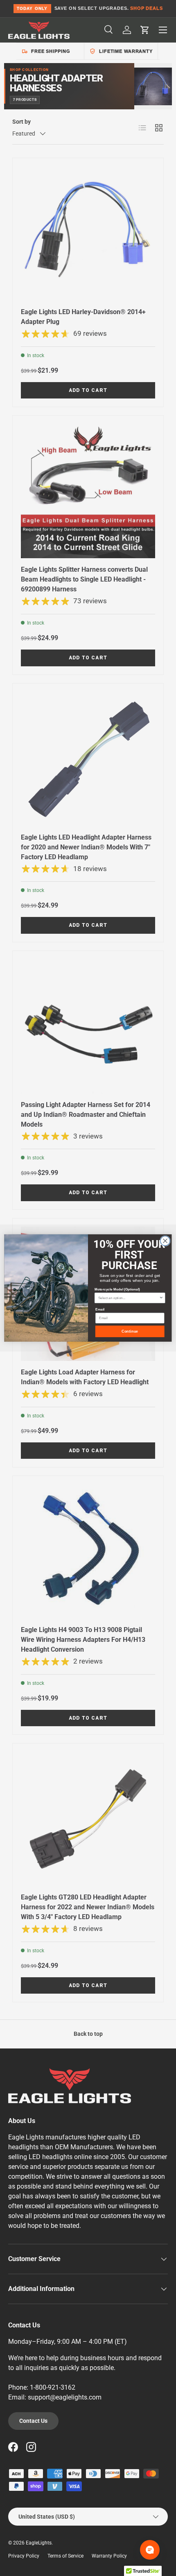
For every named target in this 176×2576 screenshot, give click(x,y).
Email (100, 1310)
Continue (130, 1331)
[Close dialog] (165, 1241)
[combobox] (129, 1298)
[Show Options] (161, 1298)
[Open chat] (150, 2550)
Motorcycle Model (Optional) (117, 1289)
